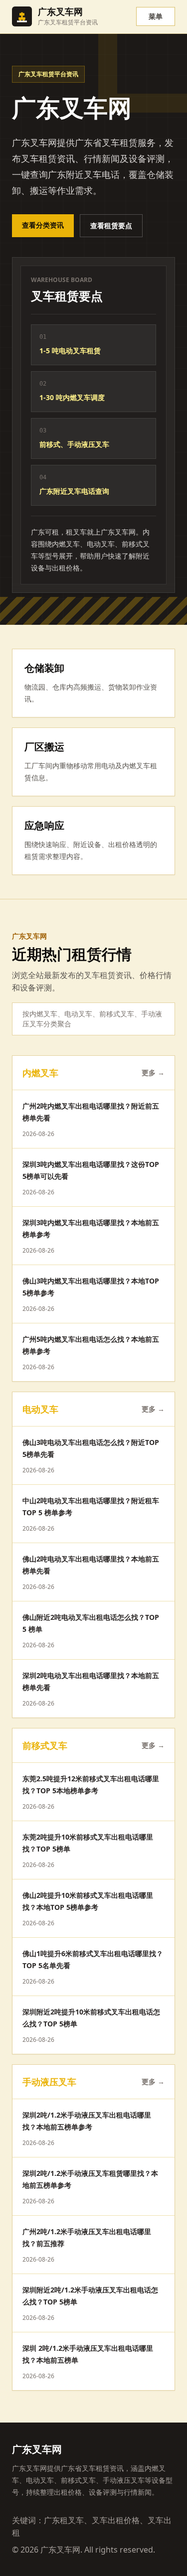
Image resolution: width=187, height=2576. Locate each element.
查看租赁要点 (111, 225)
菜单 (156, 16)
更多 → (153, 1073)
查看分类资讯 (43, 225)
